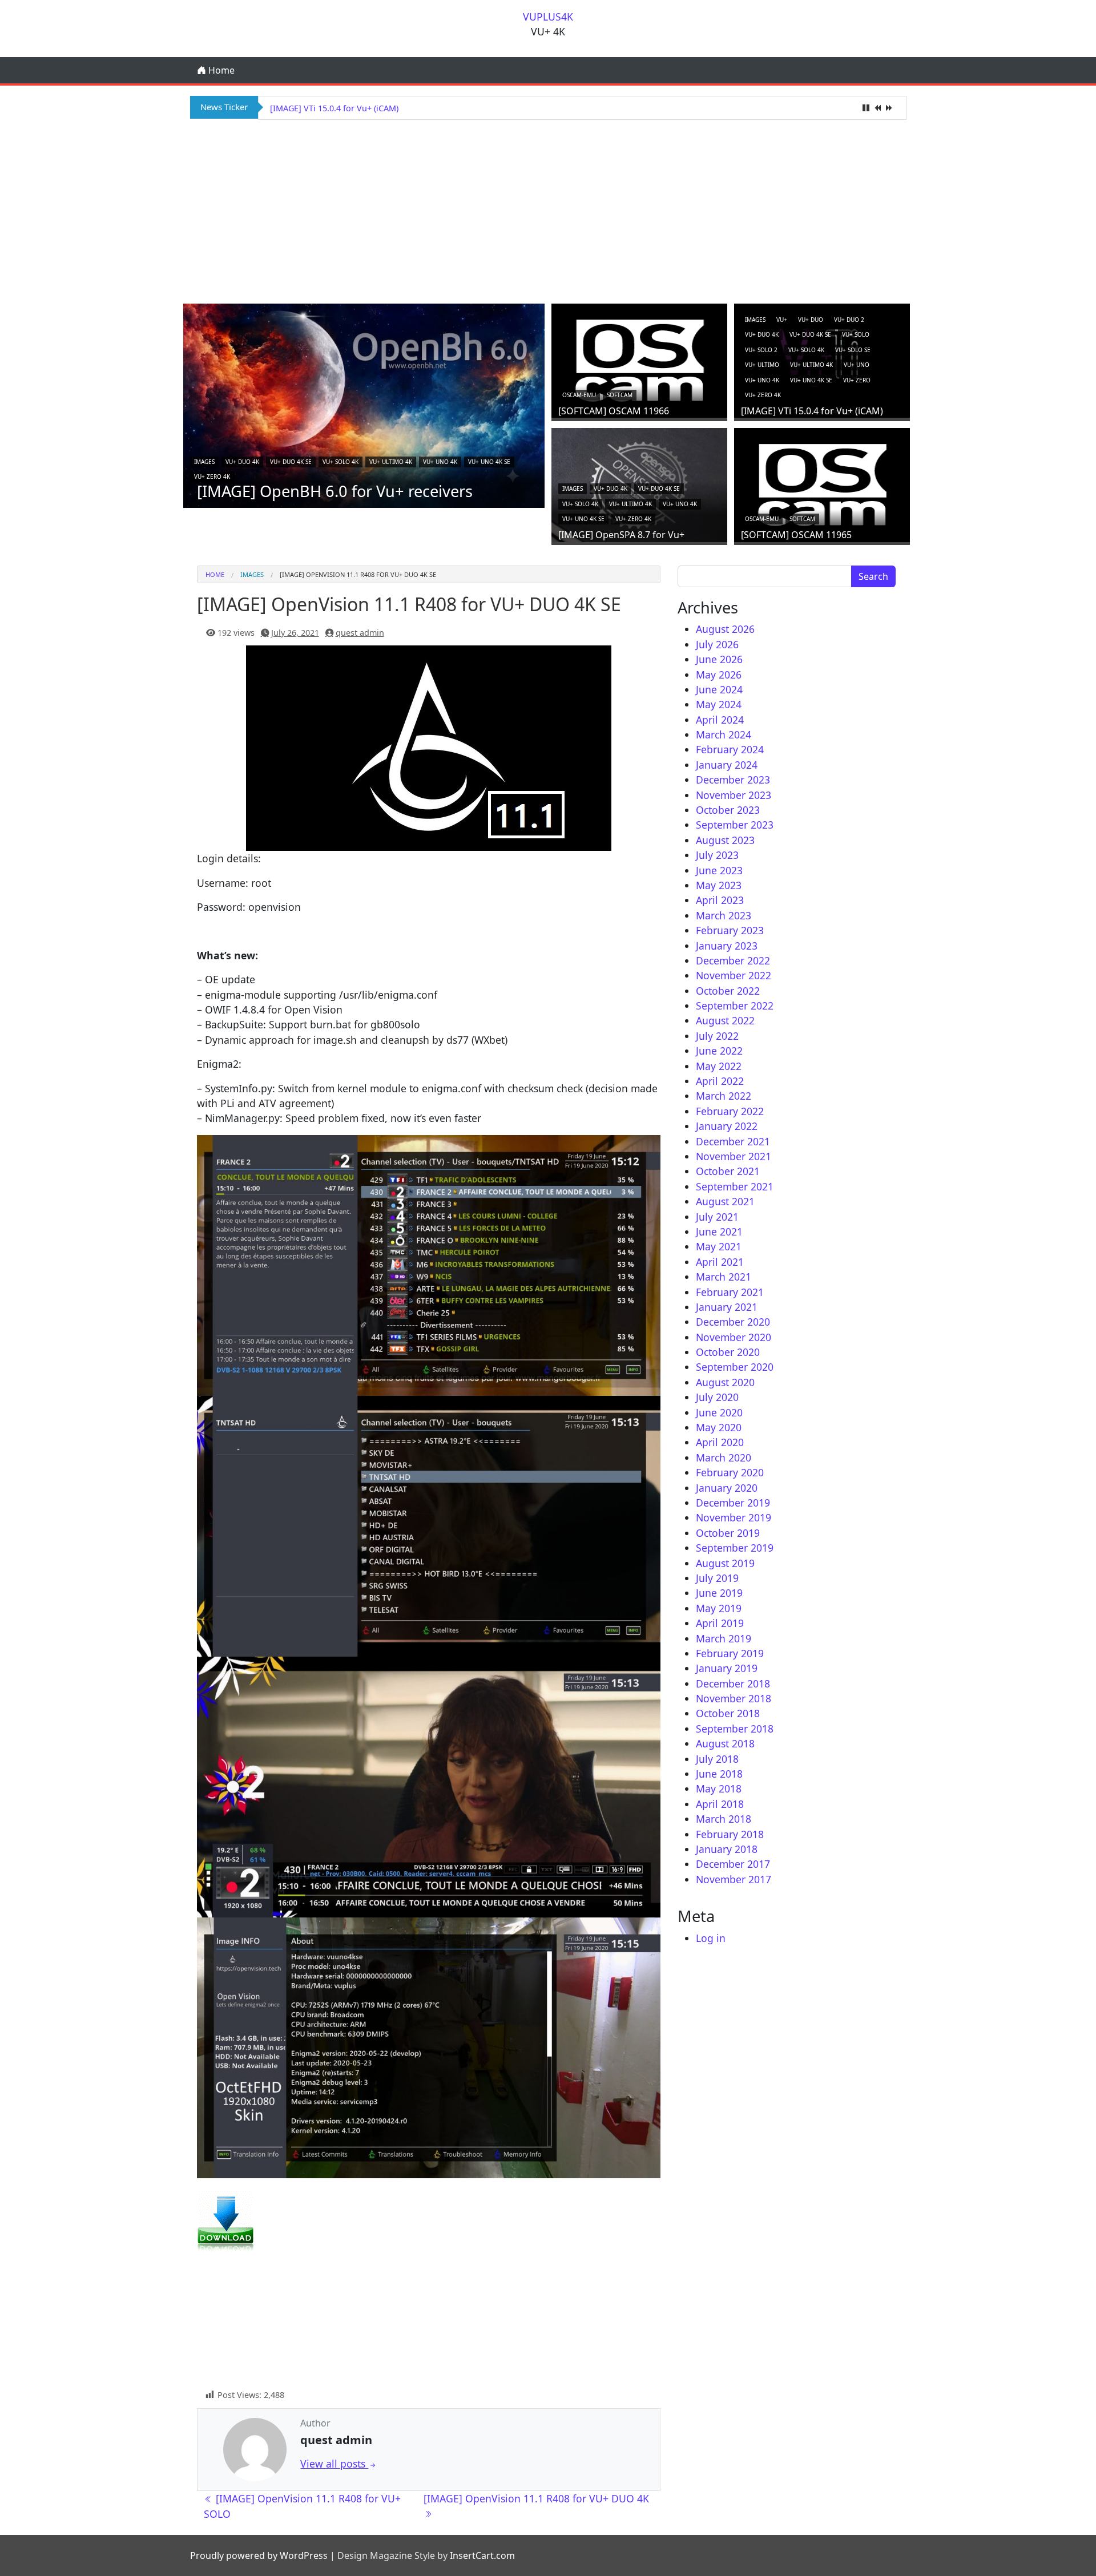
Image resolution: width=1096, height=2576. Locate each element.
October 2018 (728, 1713)
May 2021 (719, 1246)
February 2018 (730, 1834)
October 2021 (728, 1171)
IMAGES (204, 462)
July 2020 (717, 1397)
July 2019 (717, 1578)
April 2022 (720, 1081)
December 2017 (733, 1864)
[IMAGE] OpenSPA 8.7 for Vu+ (327, 108)
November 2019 (734, 1517)
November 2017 (734, 1879)
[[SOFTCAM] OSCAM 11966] (639, 360)
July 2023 (717, 855)
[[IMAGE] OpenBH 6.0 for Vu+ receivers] (364, 405)
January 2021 (727, 1307)
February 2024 (730, 749)
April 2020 (720, 1442)
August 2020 (725, 1382)
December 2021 (733, 1141)
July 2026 (717, 644)
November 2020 (734, 1337)
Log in (711, 1938)
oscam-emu (579, 395)
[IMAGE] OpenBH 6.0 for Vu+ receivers (335, 491)
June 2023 (719, 870)
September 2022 (735, 1006)
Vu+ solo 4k (341, 462)
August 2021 (725, 1201)
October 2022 (728, 991)
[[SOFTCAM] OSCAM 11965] (822, 483)
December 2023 (733, 780)
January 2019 (727, 1668)
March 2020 (724, 1457)
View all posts (334, 2464)
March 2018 (724, 1819)
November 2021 (734, 1156)
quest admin (360, 633)
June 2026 (719, 659)
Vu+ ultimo (762, 365)
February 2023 (730, 930)
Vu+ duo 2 (849, 320)
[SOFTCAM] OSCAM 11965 (796, 535)
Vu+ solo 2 (761, 350)
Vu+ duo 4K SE (291, 462)
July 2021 (717, 1217)
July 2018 (717, 1759)
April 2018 (720, 1804)
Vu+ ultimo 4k (391, 462)
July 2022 (717, 1036)
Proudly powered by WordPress (259, 2555)
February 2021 (730, 1292)
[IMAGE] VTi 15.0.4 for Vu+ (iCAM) (812, 411)
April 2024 (720, 720)
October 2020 (728, 1352)
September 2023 (735, 825)
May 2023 (719, 885)
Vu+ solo (856, 334)
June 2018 (719, 1774)
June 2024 (719, 689)
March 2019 (724, 1638)
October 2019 (728, 1533)
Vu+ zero (857, 380)
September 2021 (735, 1186)
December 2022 (733, 960)
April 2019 (720, 1623)
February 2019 (730, 1653)
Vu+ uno (857, 365)
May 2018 (719, 1788)
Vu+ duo (811, 320)
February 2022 (730, 1111)
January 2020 (727, 1488)
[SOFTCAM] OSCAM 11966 (614, 411)
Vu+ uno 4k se (489, 462)
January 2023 (727, 946)
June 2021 (719, 1232)
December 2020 (733, 1322)
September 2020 (735, 1367)
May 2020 (719, 1427)
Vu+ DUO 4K (242, 462)
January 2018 (727, 1849)
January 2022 (727, 1126)
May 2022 (719, 1066)
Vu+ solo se (853, 350)
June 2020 (719, 1412)
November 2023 (734, 795)
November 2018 (734, 1698)
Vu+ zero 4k (212, 477)
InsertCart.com (482, 2555)
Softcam (620, 395)
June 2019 (719, 1593)
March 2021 (724, 1277)
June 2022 (719, 1051)
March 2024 (724, 734)
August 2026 (725, 629)
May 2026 (719, 675)
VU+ (782, 320)
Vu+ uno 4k (440, 462)
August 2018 (725, 1743)
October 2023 (728, 810)
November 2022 (734, 975)
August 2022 (725, 1020)
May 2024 (719, 704)
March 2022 (724, 1096)
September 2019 (735, 1548)
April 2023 (720, 900)
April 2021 (720, 1262)
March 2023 (724, 915)
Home (220, 70)
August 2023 (725, 840)
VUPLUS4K (548, 17)
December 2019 (733, 1503)
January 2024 (727, 765)
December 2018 (733, 1683)
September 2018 (735, 1729)
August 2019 (725, 1563)
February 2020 (730, 1472)
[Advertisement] (548, 210)
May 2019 (719, 1608)
